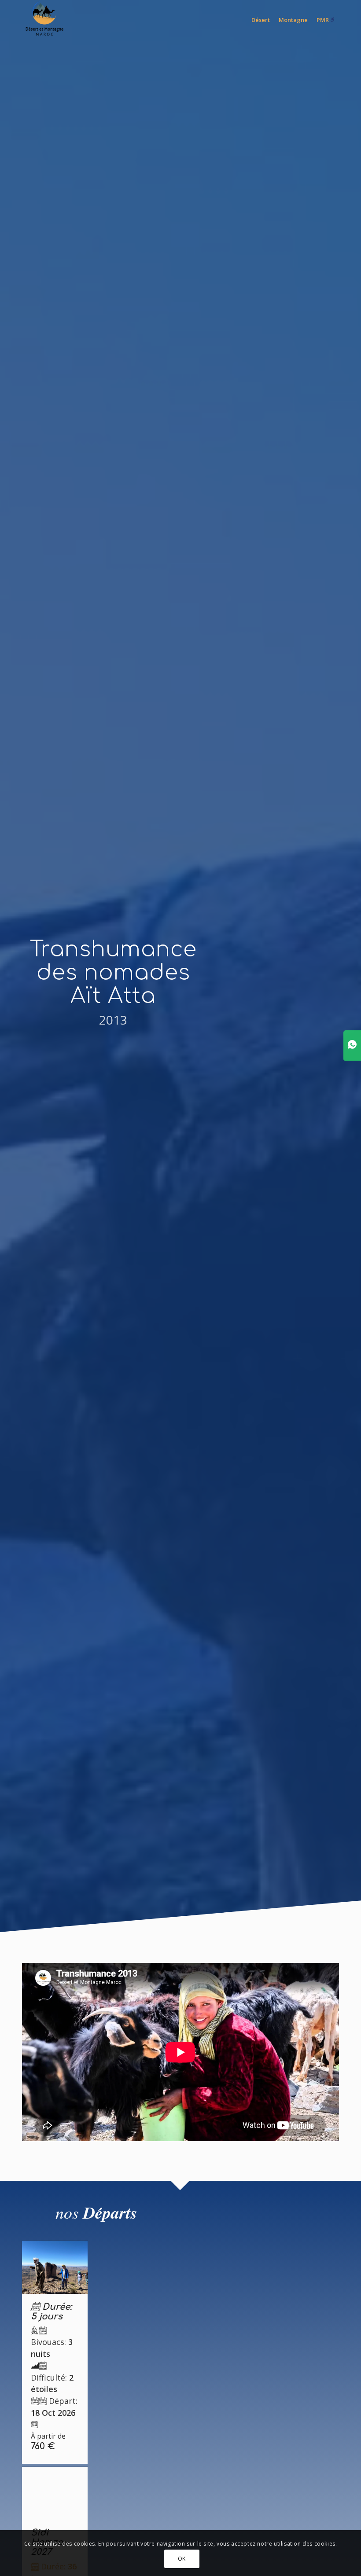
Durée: (51, 2312)
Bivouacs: (52, 2348)
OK (182, 2559)
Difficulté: (52, 2383)
